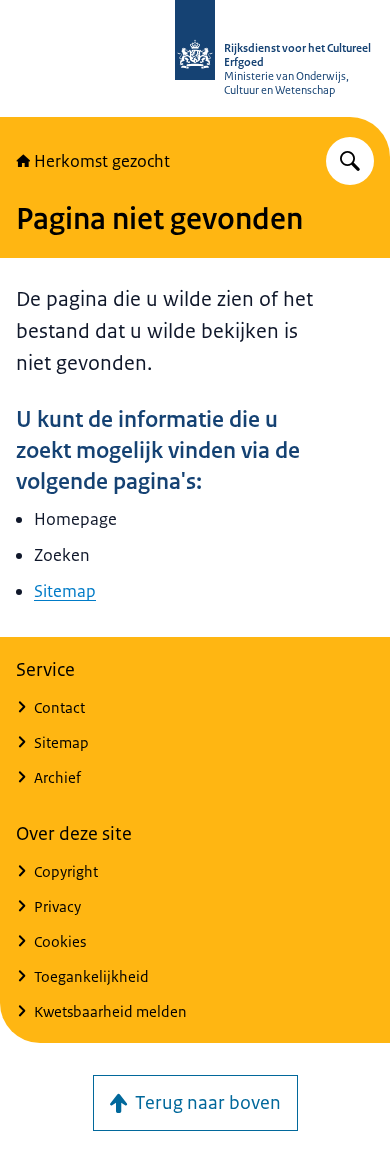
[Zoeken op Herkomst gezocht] (350, 161)
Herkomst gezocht (102, 161)
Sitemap (65, 591)
